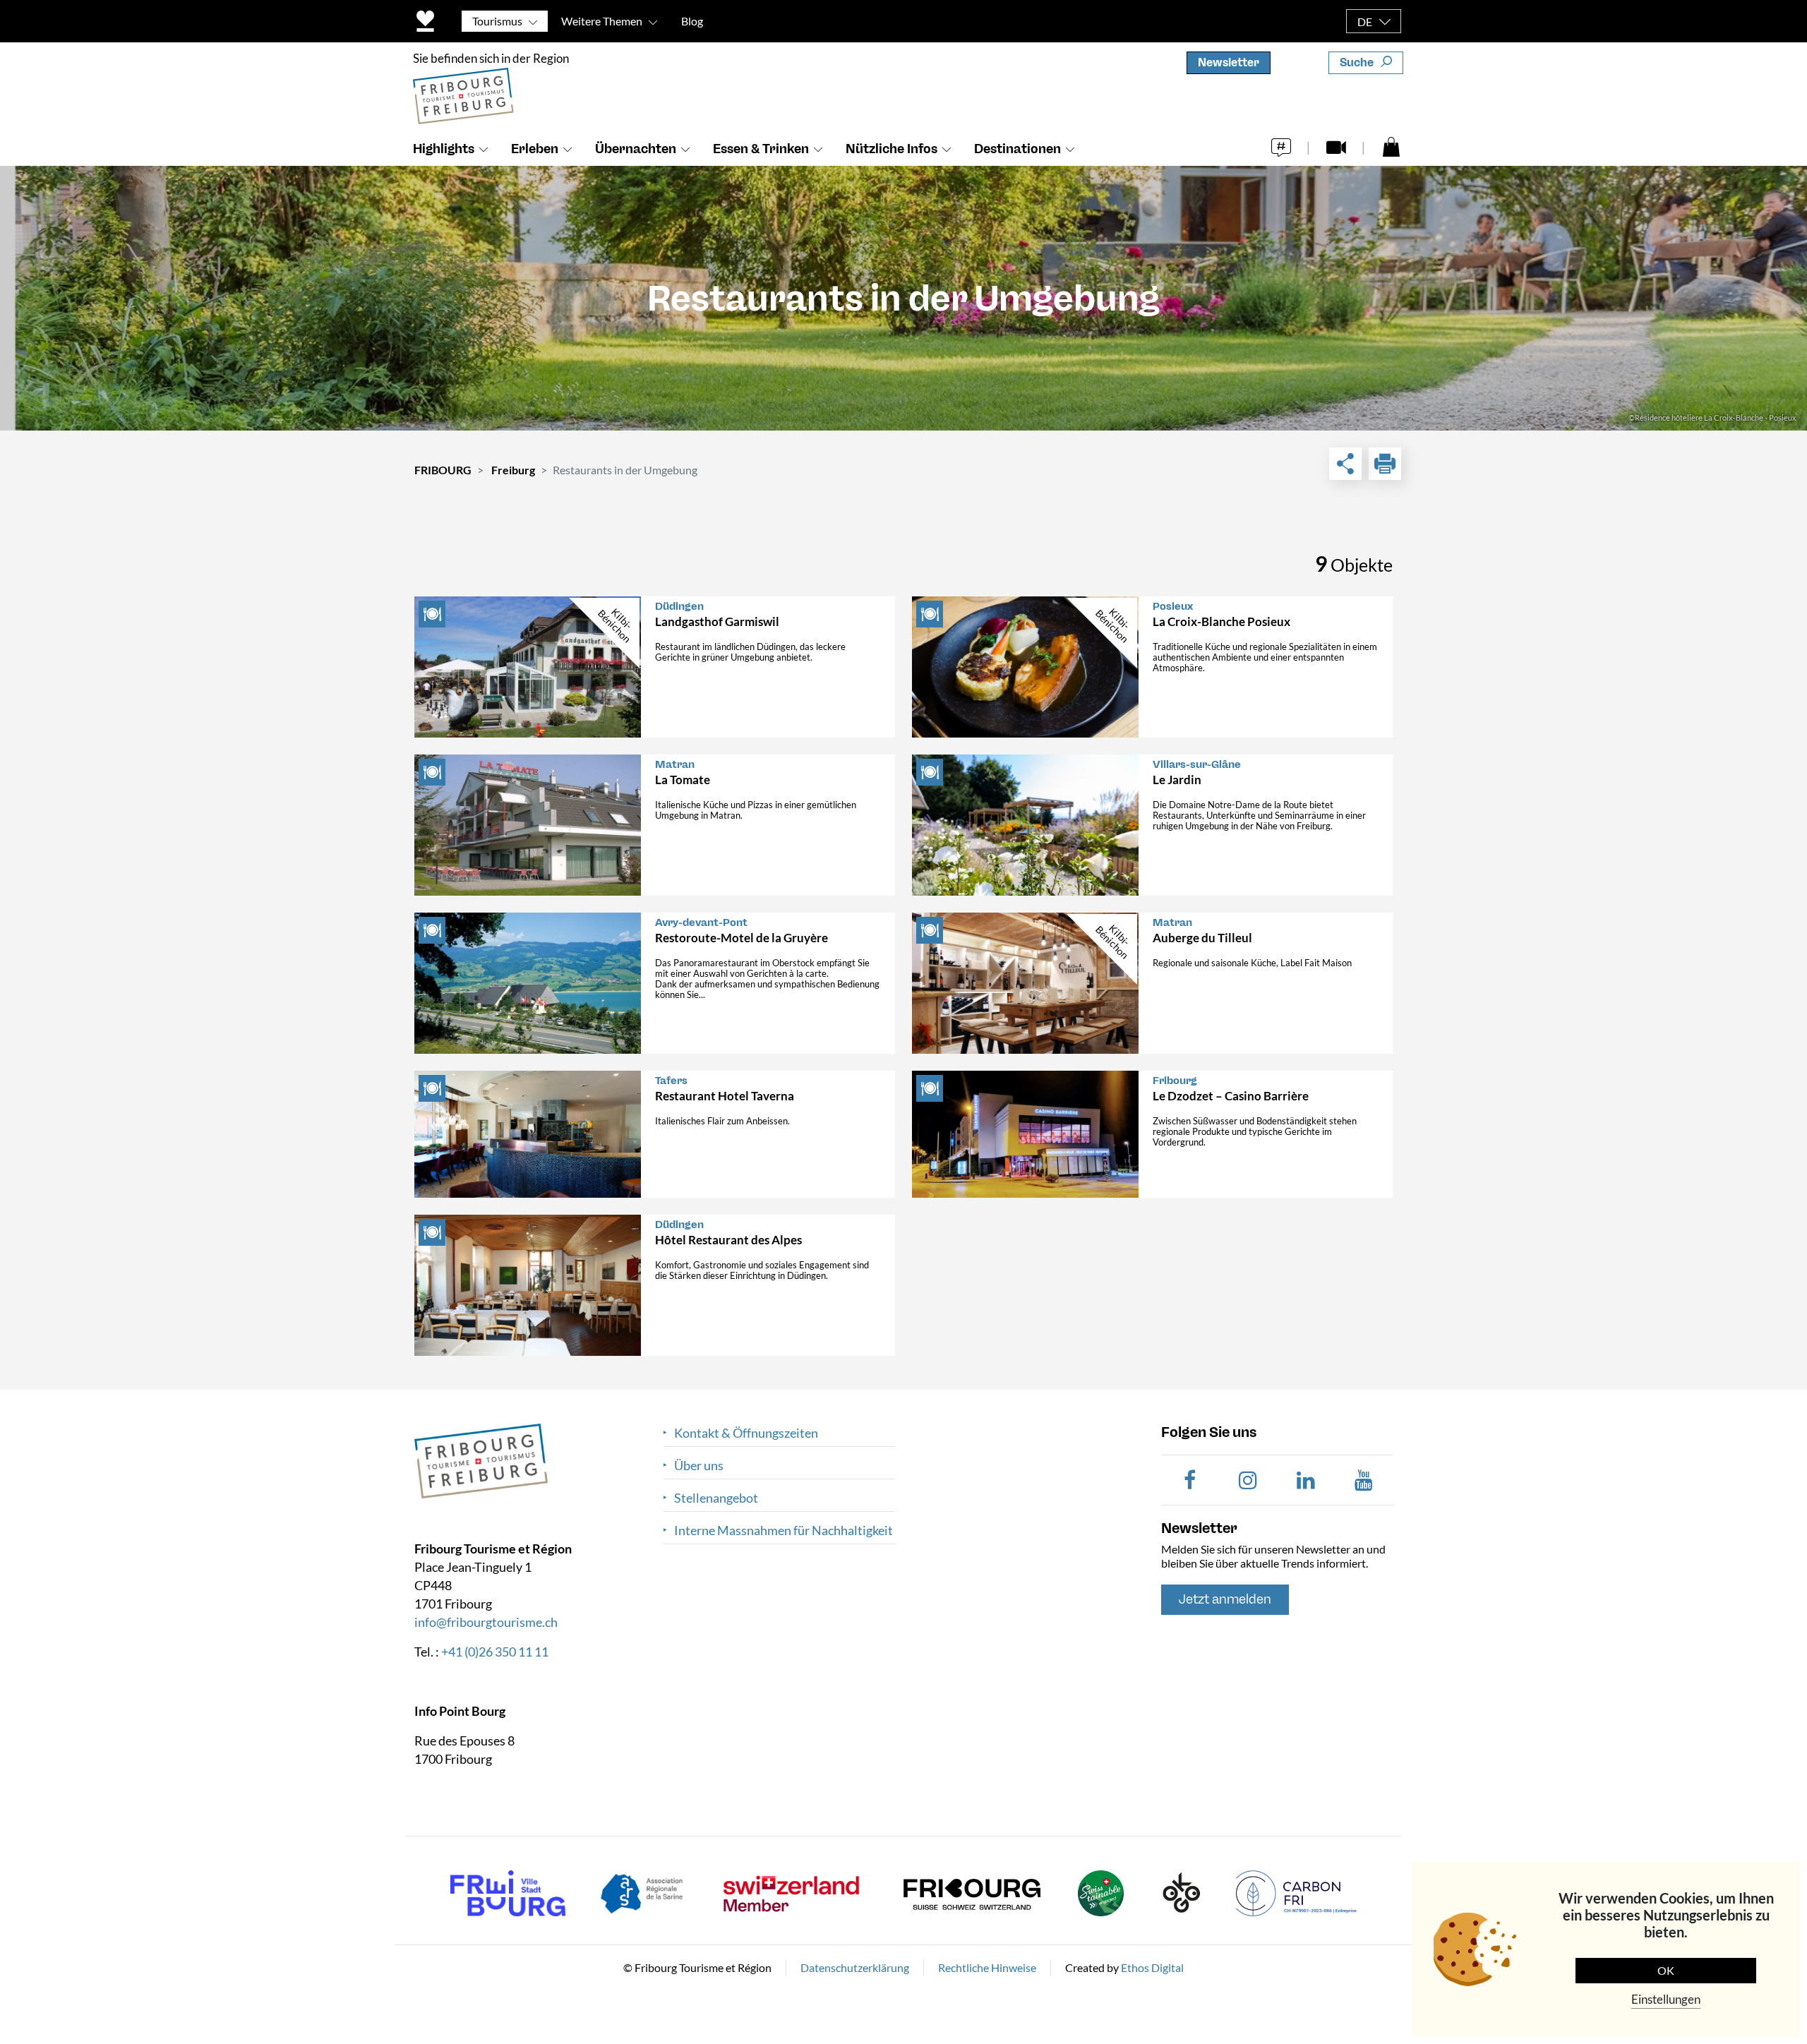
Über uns (699, 1466)
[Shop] (1391, 146)
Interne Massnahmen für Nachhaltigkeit (784, 1531)
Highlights (444, 149)
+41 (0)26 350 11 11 (495, 1652)
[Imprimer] (1385, 464)
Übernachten (636, 149)
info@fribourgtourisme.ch (486, 1622)
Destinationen (1017, 149)
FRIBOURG (443, 470)
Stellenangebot (716, 1498)
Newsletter (1229, 62)
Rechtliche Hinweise (987, 1967)
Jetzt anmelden (1225, 1599)
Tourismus (497, 21)
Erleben (535, 149)
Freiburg (513, 470)
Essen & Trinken (761, 149)
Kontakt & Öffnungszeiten (746, 1433)
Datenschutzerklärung (855, 1967)
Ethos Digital (1152, 1967)
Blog (692, 21)
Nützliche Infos (892, 149)
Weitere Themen (602, 21)
